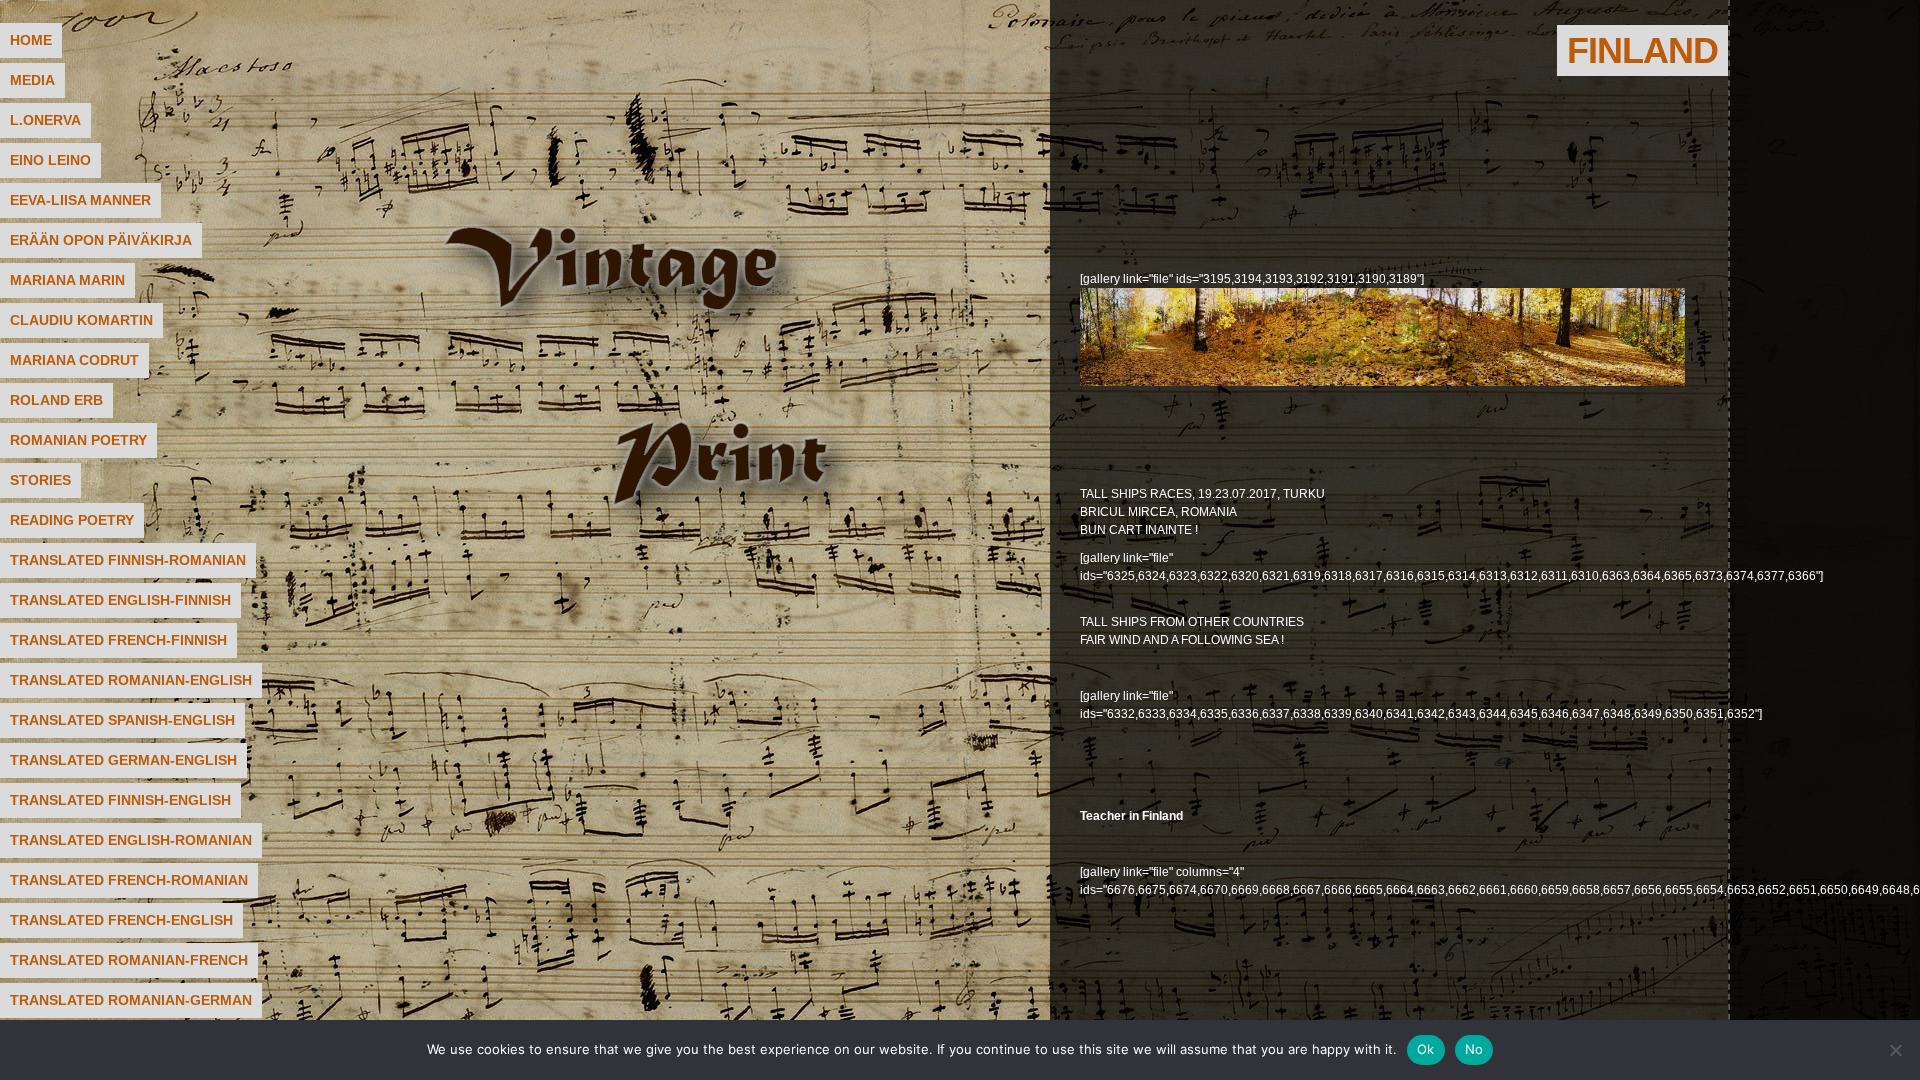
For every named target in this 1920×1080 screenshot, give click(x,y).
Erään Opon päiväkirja (101, 240)
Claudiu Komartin (81, 320)
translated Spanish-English (122, 720)
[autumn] (1382, 382)
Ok (1426, 1049)
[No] (1895, 1050)
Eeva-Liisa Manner (80, 200)
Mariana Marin (67, 280)
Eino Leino (50, 160)
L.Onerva (45, 120)
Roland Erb (56, 400)
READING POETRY (72, 520)
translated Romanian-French (129, 960)
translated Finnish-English (120, 800)
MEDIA (32, 80)
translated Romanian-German (131, 1000)
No (1474, 1049)
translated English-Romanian (131, 840)
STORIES (40, 480)
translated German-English (123, 760)
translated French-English (121, 920)
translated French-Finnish (118, 640)
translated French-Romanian (129, 880)
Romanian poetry (78, 440)
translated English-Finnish (120, 600)
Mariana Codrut (74, 360)
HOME (31, 40)
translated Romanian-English (131, 680)
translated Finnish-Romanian (128, 560)
